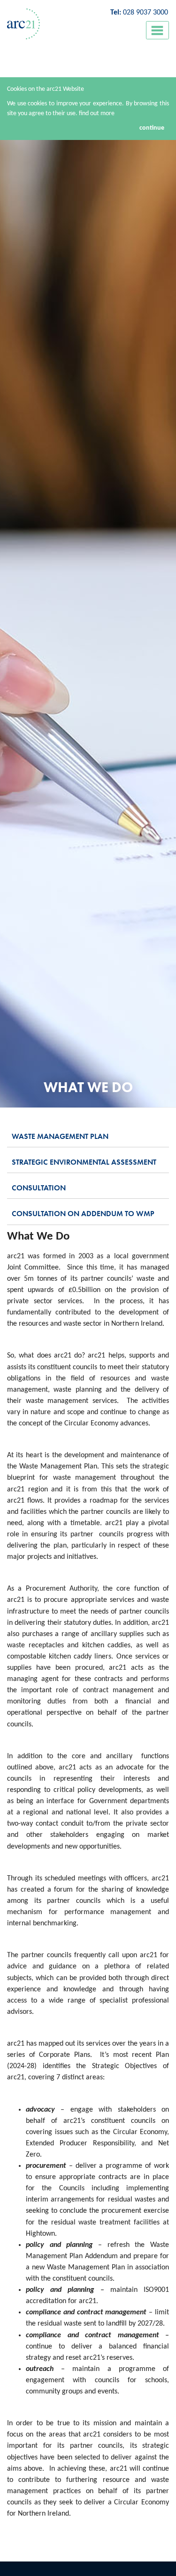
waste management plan (60, 1136)
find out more (97, 114)
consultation (39, 1188)
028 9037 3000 (145, 13)
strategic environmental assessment (84, 1162)
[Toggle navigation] (157, 30)
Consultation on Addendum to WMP (83, 1214)
